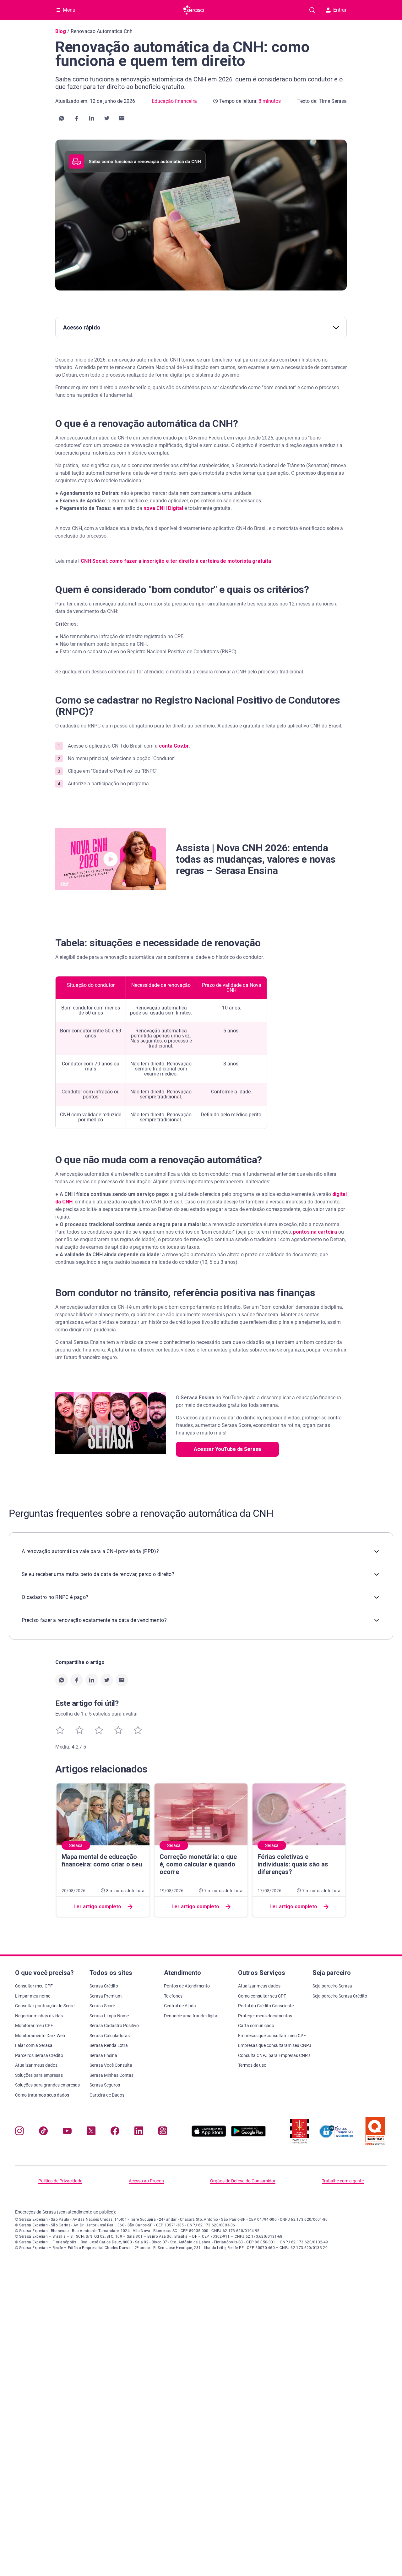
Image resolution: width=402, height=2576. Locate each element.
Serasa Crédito (104, 1986)
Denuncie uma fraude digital (191, 2016)
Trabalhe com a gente (343, 2181)
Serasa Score (102, 2006)
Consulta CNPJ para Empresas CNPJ (274, 2055)
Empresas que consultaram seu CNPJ (275, 2045)
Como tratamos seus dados (42, 2095)
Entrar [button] (340, 10)
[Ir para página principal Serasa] (194, 10)
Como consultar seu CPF (262, 1996)
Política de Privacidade (60, 2181)
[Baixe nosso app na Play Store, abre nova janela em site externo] (248, 2135)
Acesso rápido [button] (82, 327)
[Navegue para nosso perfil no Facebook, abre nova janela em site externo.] (115, 2132)
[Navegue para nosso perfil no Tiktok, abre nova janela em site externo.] (43, 2132)
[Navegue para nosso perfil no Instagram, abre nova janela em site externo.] (19, 2132)
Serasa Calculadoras (110, 2036)
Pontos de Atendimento (187, 1986)
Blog (61, 31)
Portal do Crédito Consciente (266, 2006)
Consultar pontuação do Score (45, 2006)
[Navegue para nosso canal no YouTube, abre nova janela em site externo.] (67, 2132)
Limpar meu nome (33, 1996)
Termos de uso (252, 2065)
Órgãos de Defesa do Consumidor (243, 2181)
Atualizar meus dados (36, 2065)
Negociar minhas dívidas (39, 2016)
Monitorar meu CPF (34, 2026)
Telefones (173, 1996)
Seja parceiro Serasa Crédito (340, 1996)
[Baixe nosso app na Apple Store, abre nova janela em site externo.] (209, 2135)
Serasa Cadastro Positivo (114, 2026)
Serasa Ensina (103, 2055)
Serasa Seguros (105, 2085)
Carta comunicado (256, 2026)
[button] (62, 118)
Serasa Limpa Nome (109, 2016)
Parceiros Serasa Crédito (39, 2055)
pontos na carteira (315, 1232)
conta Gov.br (173, 746)
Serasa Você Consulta (111, 2065)
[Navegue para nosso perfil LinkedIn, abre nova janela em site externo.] (139, 2132)
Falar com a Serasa (34, 2045)
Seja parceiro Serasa (332, 1986)
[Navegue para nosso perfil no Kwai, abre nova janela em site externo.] (163, 2132)
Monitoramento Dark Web (40, 2036)
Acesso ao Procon (146, 2181)
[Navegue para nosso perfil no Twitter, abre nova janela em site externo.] (91, 2132)
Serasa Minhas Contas (111, 2075)
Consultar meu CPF (34, 1986)
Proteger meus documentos (265, 2016)
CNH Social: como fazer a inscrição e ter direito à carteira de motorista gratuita (176, 561)
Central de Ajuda (180, 2006)
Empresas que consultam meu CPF (272, 2036)
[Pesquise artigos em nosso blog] (312, 10)
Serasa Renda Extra (109, 2045)
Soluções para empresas (39, 2075)
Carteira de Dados (107, 2095)
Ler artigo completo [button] (97, 1907)
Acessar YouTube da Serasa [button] (227, 1449)
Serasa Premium (106, 1996)
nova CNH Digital (163, 508)
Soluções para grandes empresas (47, 2085)
